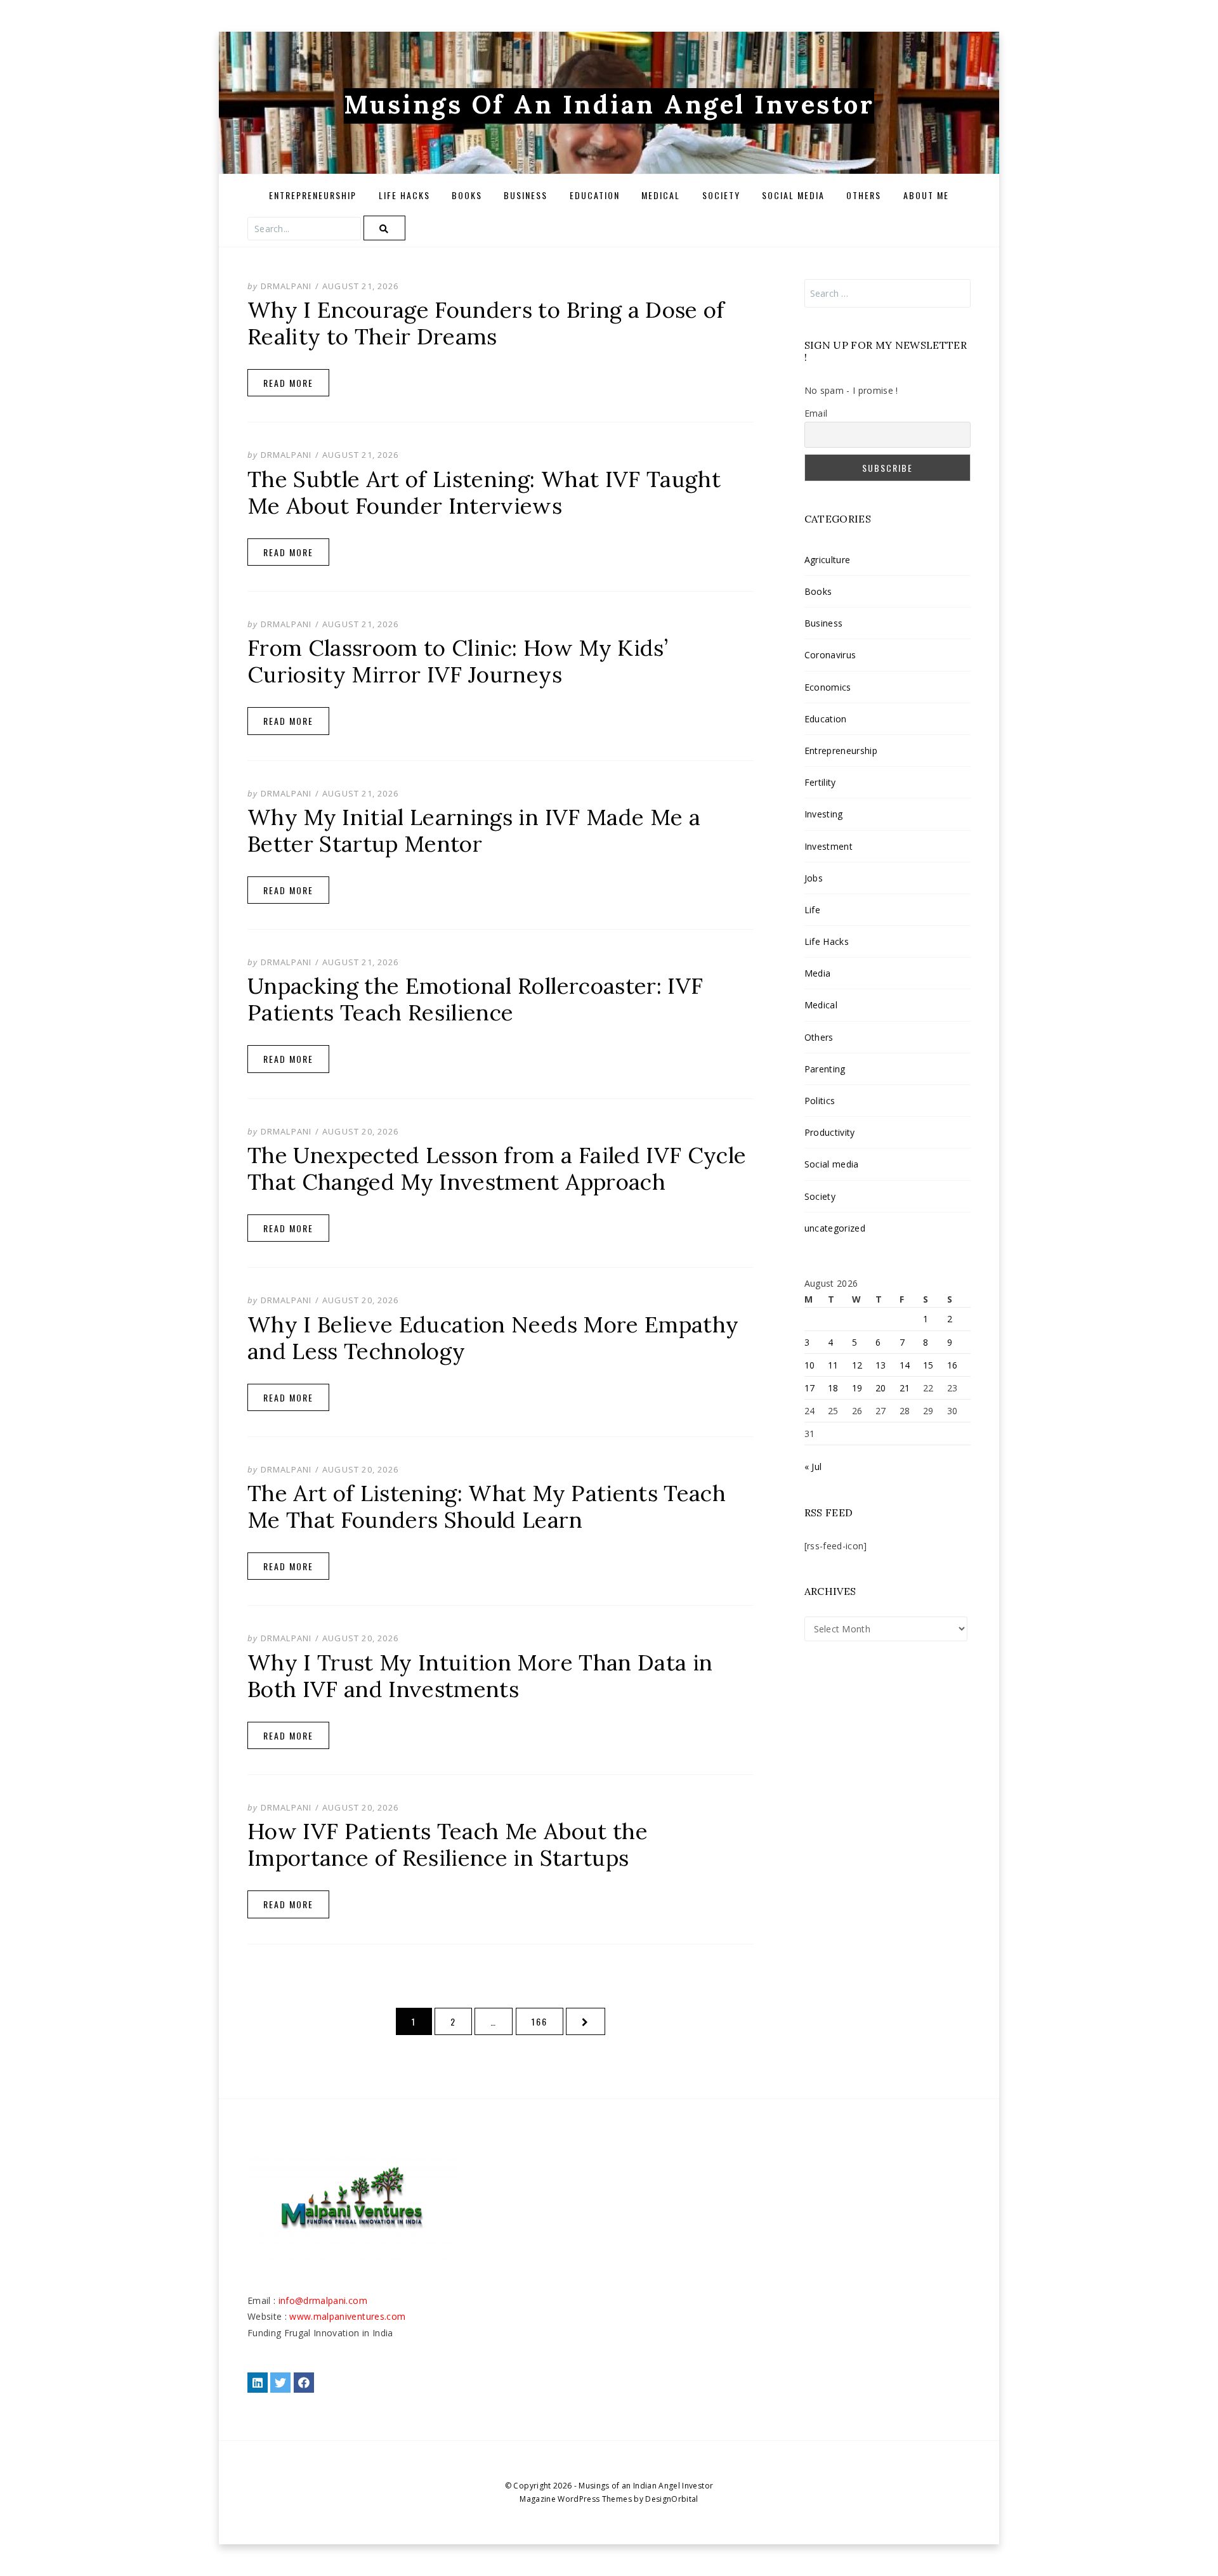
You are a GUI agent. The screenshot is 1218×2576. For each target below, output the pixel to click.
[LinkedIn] (258, 2383)
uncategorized (835, 1228)
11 (833, 1365)
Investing (824, 814)
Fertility (820, 782)
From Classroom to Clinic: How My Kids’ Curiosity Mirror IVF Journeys (458, 661)
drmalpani (286, 286)
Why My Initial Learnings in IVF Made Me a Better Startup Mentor (474, 830)
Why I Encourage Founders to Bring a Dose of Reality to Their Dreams (486, 323)
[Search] (384, 228)
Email (816, 413)
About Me (926, 195)
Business (526, 195)
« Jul (813, 1467)
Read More (288, 383)
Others (864, 195)
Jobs (814, 878)
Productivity (830, 1132)
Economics (828, 687)
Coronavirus (830, 655)
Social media (793, 195)
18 (833, 1388)
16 (953, 1365)
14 (905, 1365)
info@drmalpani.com (323, 2300)
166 (542, 2021)
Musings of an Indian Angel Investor (609, 104)
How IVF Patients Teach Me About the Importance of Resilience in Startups (448, 1844)
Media (818, 973)
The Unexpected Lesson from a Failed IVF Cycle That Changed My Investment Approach (497, 1168)
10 (810, 1365)
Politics (820, 1101)
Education (595, 195)
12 (857, 1365)
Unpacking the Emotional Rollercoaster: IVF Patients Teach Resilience (475, 999)
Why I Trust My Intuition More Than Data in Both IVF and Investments (480, 1676)
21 (905, 1388)
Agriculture (828, 560)
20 (881, 1388)
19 (857, 1388)
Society (721, 195)
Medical (661, 195)
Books (467, 195)
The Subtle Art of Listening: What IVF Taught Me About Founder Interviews (484, 492)
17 (810, 1388)
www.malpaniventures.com (347, 2316)
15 (928, 1365)
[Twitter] (280, 2383)
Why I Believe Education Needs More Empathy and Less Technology (493, 1338)
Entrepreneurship (313, 195)
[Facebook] (304, 2383)
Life (812, 910)
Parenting (825, 1069)
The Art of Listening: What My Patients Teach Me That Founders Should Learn (487, 1506)
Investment (828, 846)
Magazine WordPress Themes (576, 2499)
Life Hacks (404, 195)
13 (881, 1365)
